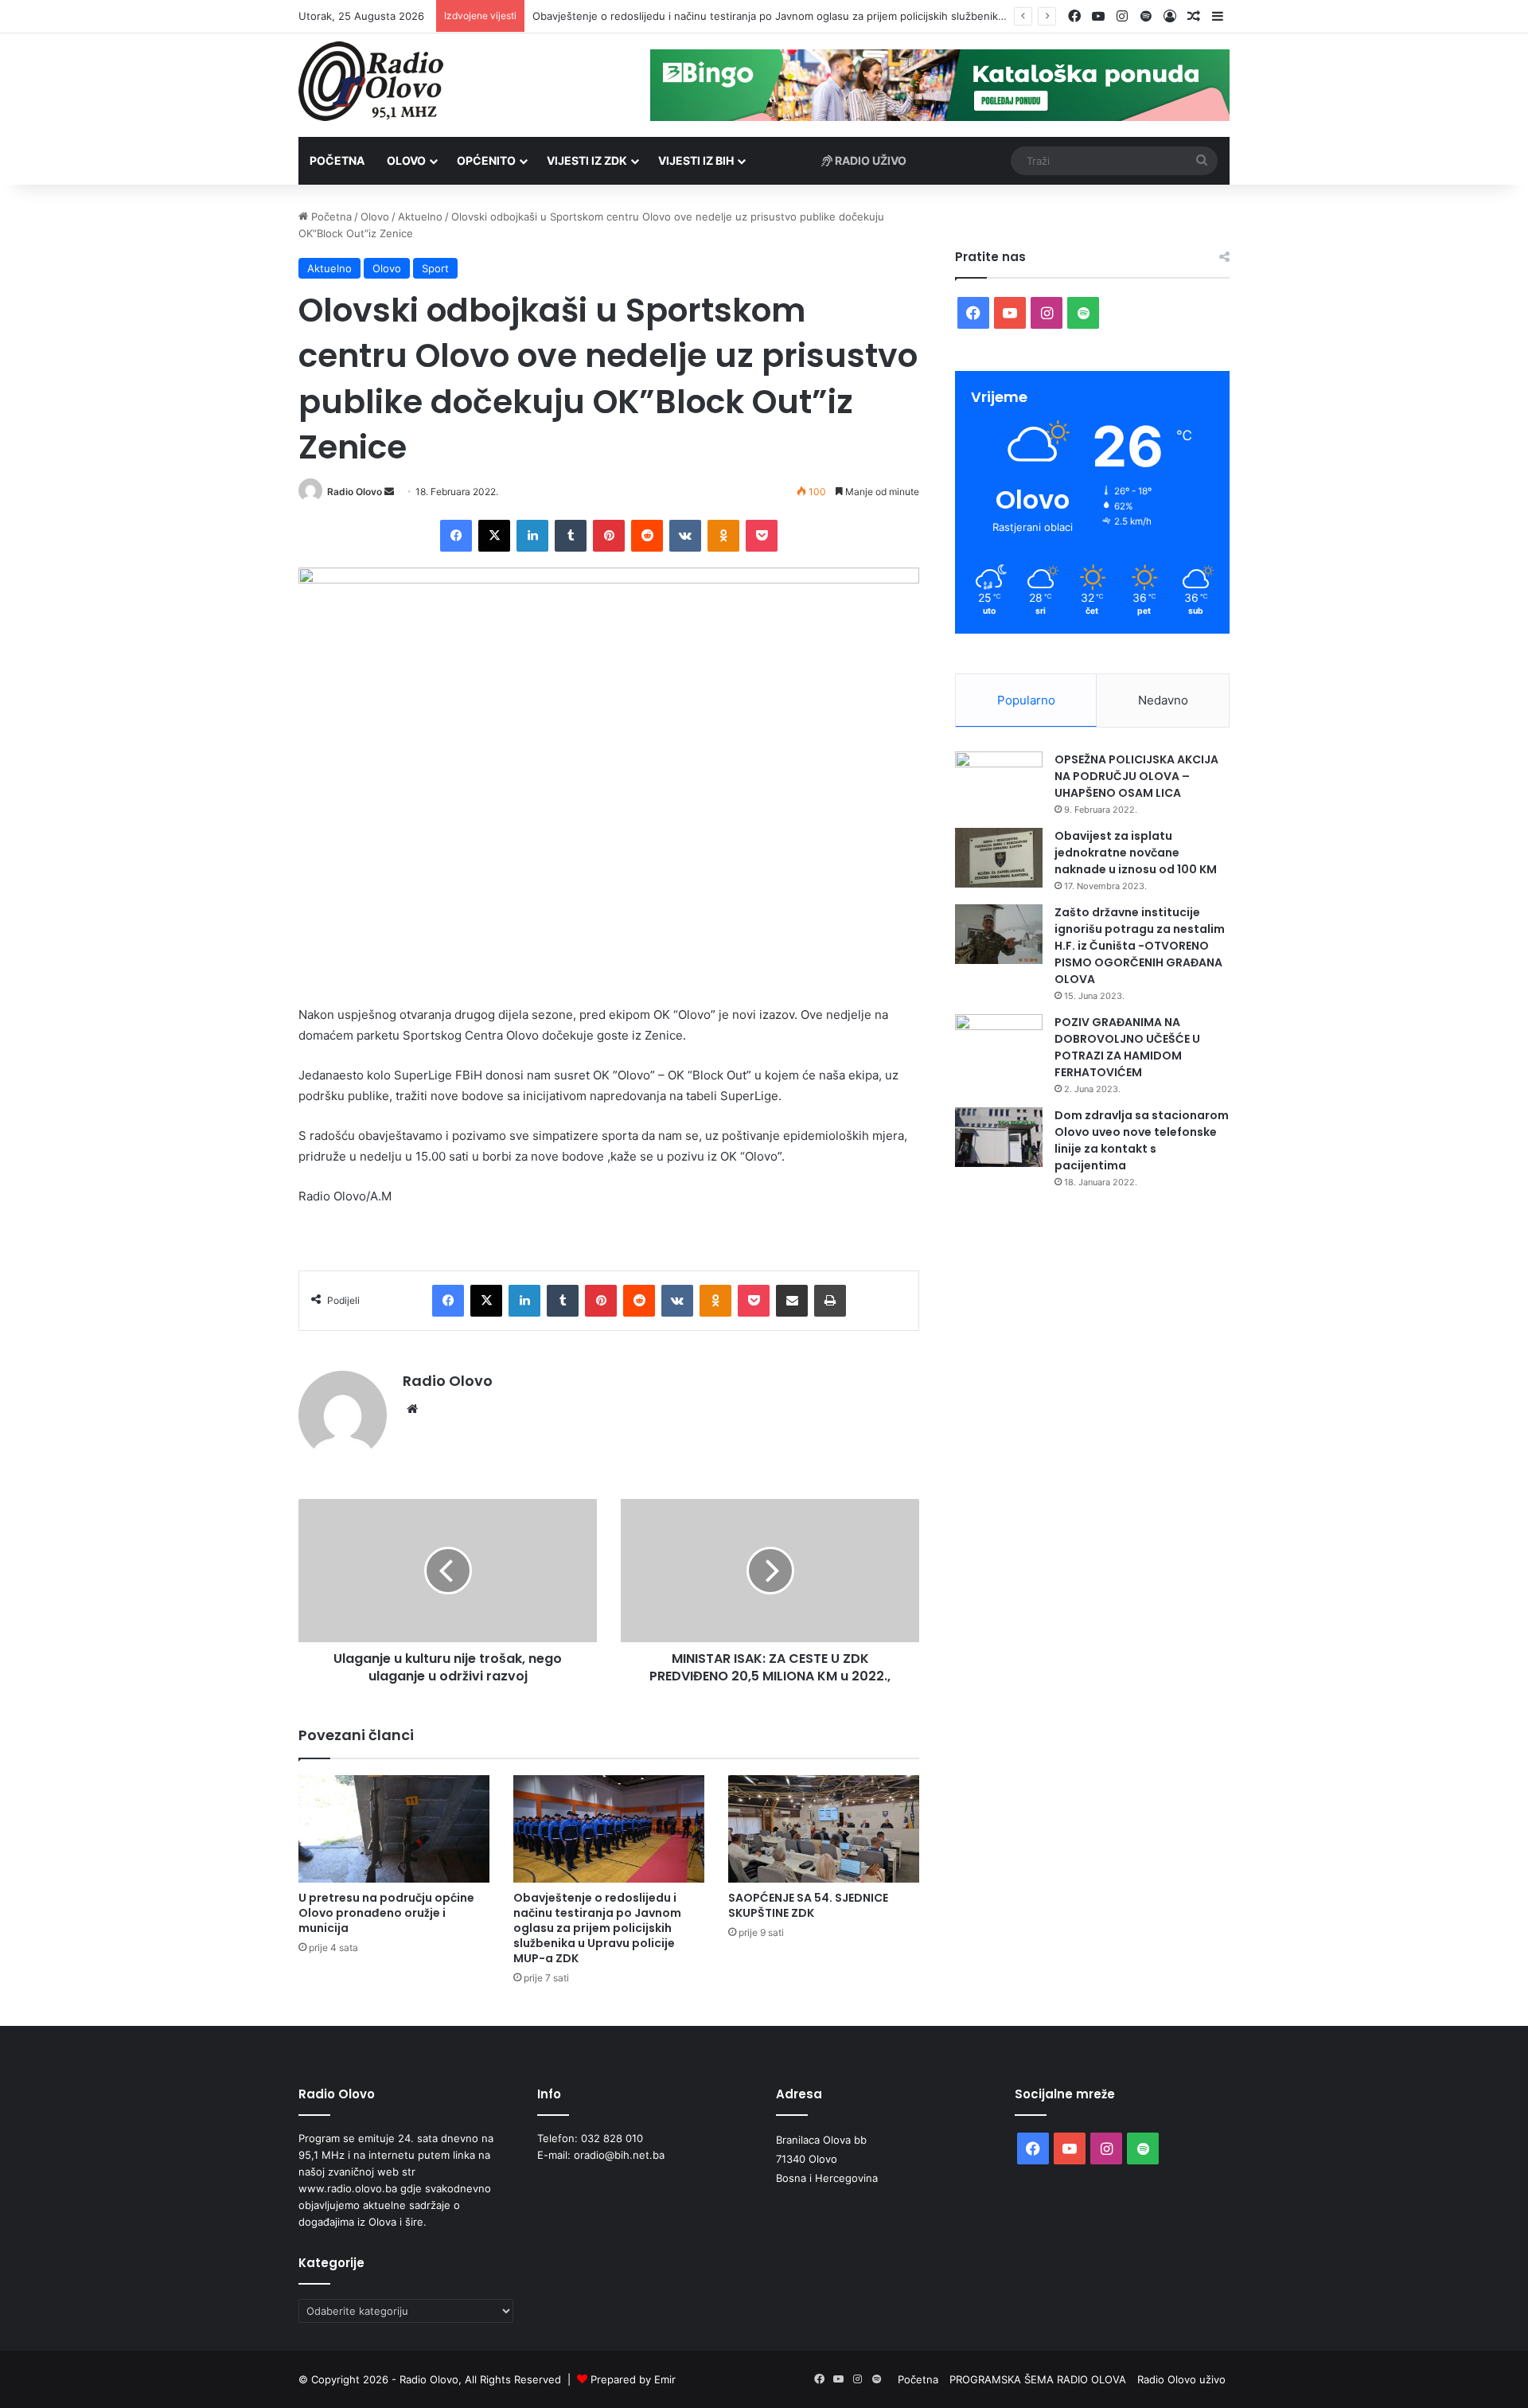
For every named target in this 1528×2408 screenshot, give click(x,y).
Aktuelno (420, 217)
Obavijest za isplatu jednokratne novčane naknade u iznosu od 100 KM (1136, 853)
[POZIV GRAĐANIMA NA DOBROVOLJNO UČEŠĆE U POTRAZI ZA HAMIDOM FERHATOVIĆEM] (999, 1044)
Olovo (406, 160)
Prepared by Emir (633, 2379)
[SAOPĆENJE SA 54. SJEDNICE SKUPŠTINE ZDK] (824, 1829)
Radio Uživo (869, 160)
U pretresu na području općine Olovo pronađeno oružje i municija (386, 1913)
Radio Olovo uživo (1181, 2379)
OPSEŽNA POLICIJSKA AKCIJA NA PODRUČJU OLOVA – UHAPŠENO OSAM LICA (1136, 776)
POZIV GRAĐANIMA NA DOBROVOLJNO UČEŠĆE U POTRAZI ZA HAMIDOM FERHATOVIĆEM (1127, 1047)
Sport (435, 268)
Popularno (1026, 700)
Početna (337, 160)
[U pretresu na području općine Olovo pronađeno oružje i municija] (394, 1829)
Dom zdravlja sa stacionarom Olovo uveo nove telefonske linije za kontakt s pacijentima (1142, 1140)
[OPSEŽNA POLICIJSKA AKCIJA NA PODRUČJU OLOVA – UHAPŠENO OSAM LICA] (999, 781)
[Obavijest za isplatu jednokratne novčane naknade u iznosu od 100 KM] (999, 858)
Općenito (486, 160)
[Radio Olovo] (371, 81)
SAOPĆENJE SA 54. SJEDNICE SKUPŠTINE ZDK (808, 1905)
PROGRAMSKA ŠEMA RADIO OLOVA (1038, 2379)
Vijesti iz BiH (696, 160)
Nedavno (1163, 700)
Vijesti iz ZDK (587, 160)
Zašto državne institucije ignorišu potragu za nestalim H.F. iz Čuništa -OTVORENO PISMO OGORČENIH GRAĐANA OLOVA (1140, 946)
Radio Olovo (355, 492)
